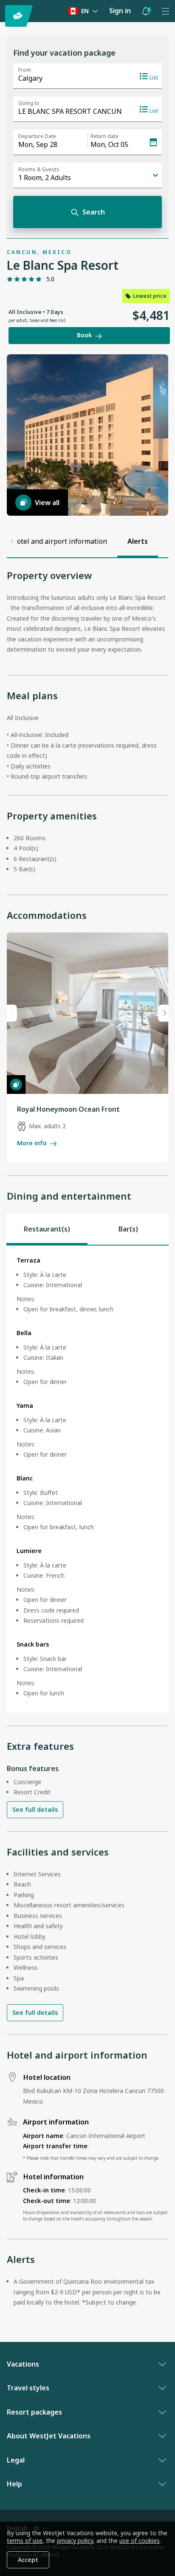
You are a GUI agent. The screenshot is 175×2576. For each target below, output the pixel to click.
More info (32, 1143)
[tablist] (87, 1229)
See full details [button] (35, 1809)
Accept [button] (28, 2560)
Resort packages (34, 2412)
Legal (16, 2460)
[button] (146, 11)
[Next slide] (163, 1013)
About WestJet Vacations (49, 2436)
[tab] (47, 1229)
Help (14, 2484)
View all (47, 503)
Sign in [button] (120, 11)
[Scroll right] (163, 542)
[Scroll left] (12, 542)
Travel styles (28, 2388)
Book (84, 335)
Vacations (23, 2364)
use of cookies (140, 2541)
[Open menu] (165, 11)
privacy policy (75, 2541)
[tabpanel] (87, 1479)
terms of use (25, 2541)
